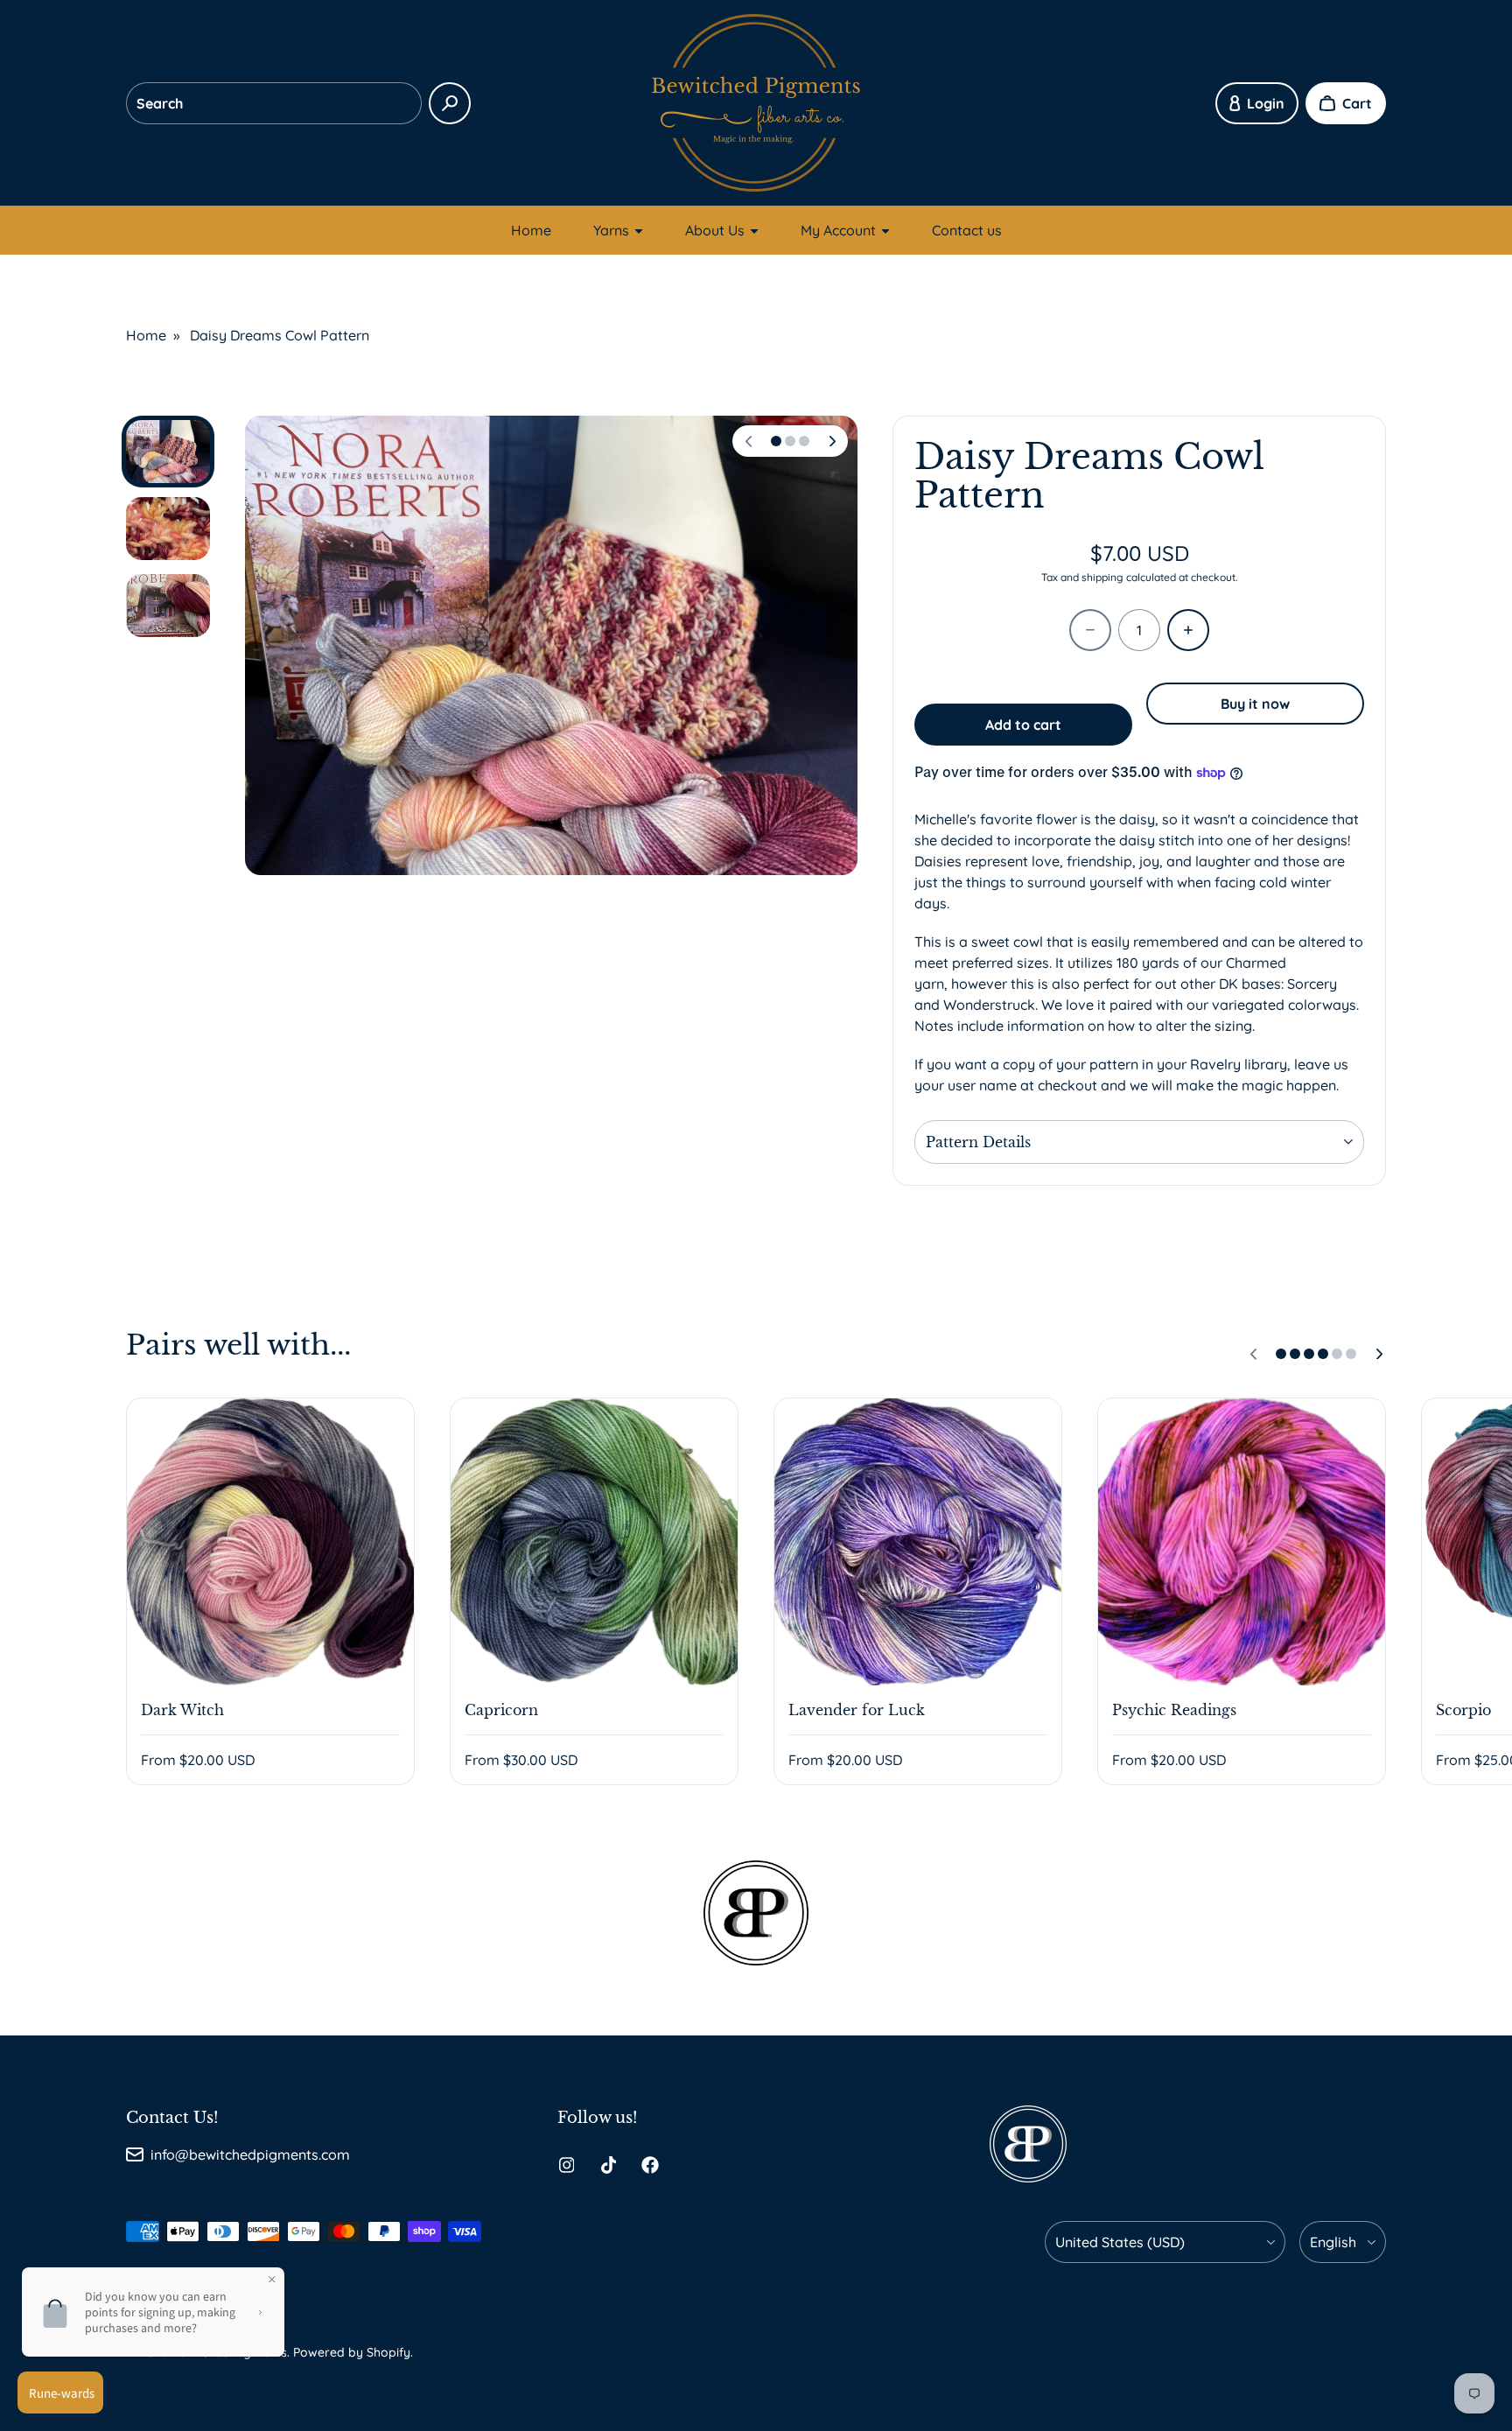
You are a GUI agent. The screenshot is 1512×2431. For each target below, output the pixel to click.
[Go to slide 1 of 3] (168, 452)
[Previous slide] (748, 441)
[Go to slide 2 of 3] (168, 529)
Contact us (967, 230)
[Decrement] (1090, 630)
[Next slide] (832, 441)
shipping (1102, 577)
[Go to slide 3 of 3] (168, 606)
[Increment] (1188, 630)
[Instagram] (566, 2165)
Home (531, 230)
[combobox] (274, 103)
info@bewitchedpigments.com (250, 2154)
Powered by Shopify (352, 2352)
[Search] (450, 103)
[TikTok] (608, 2165)
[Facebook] (650, 2165)
